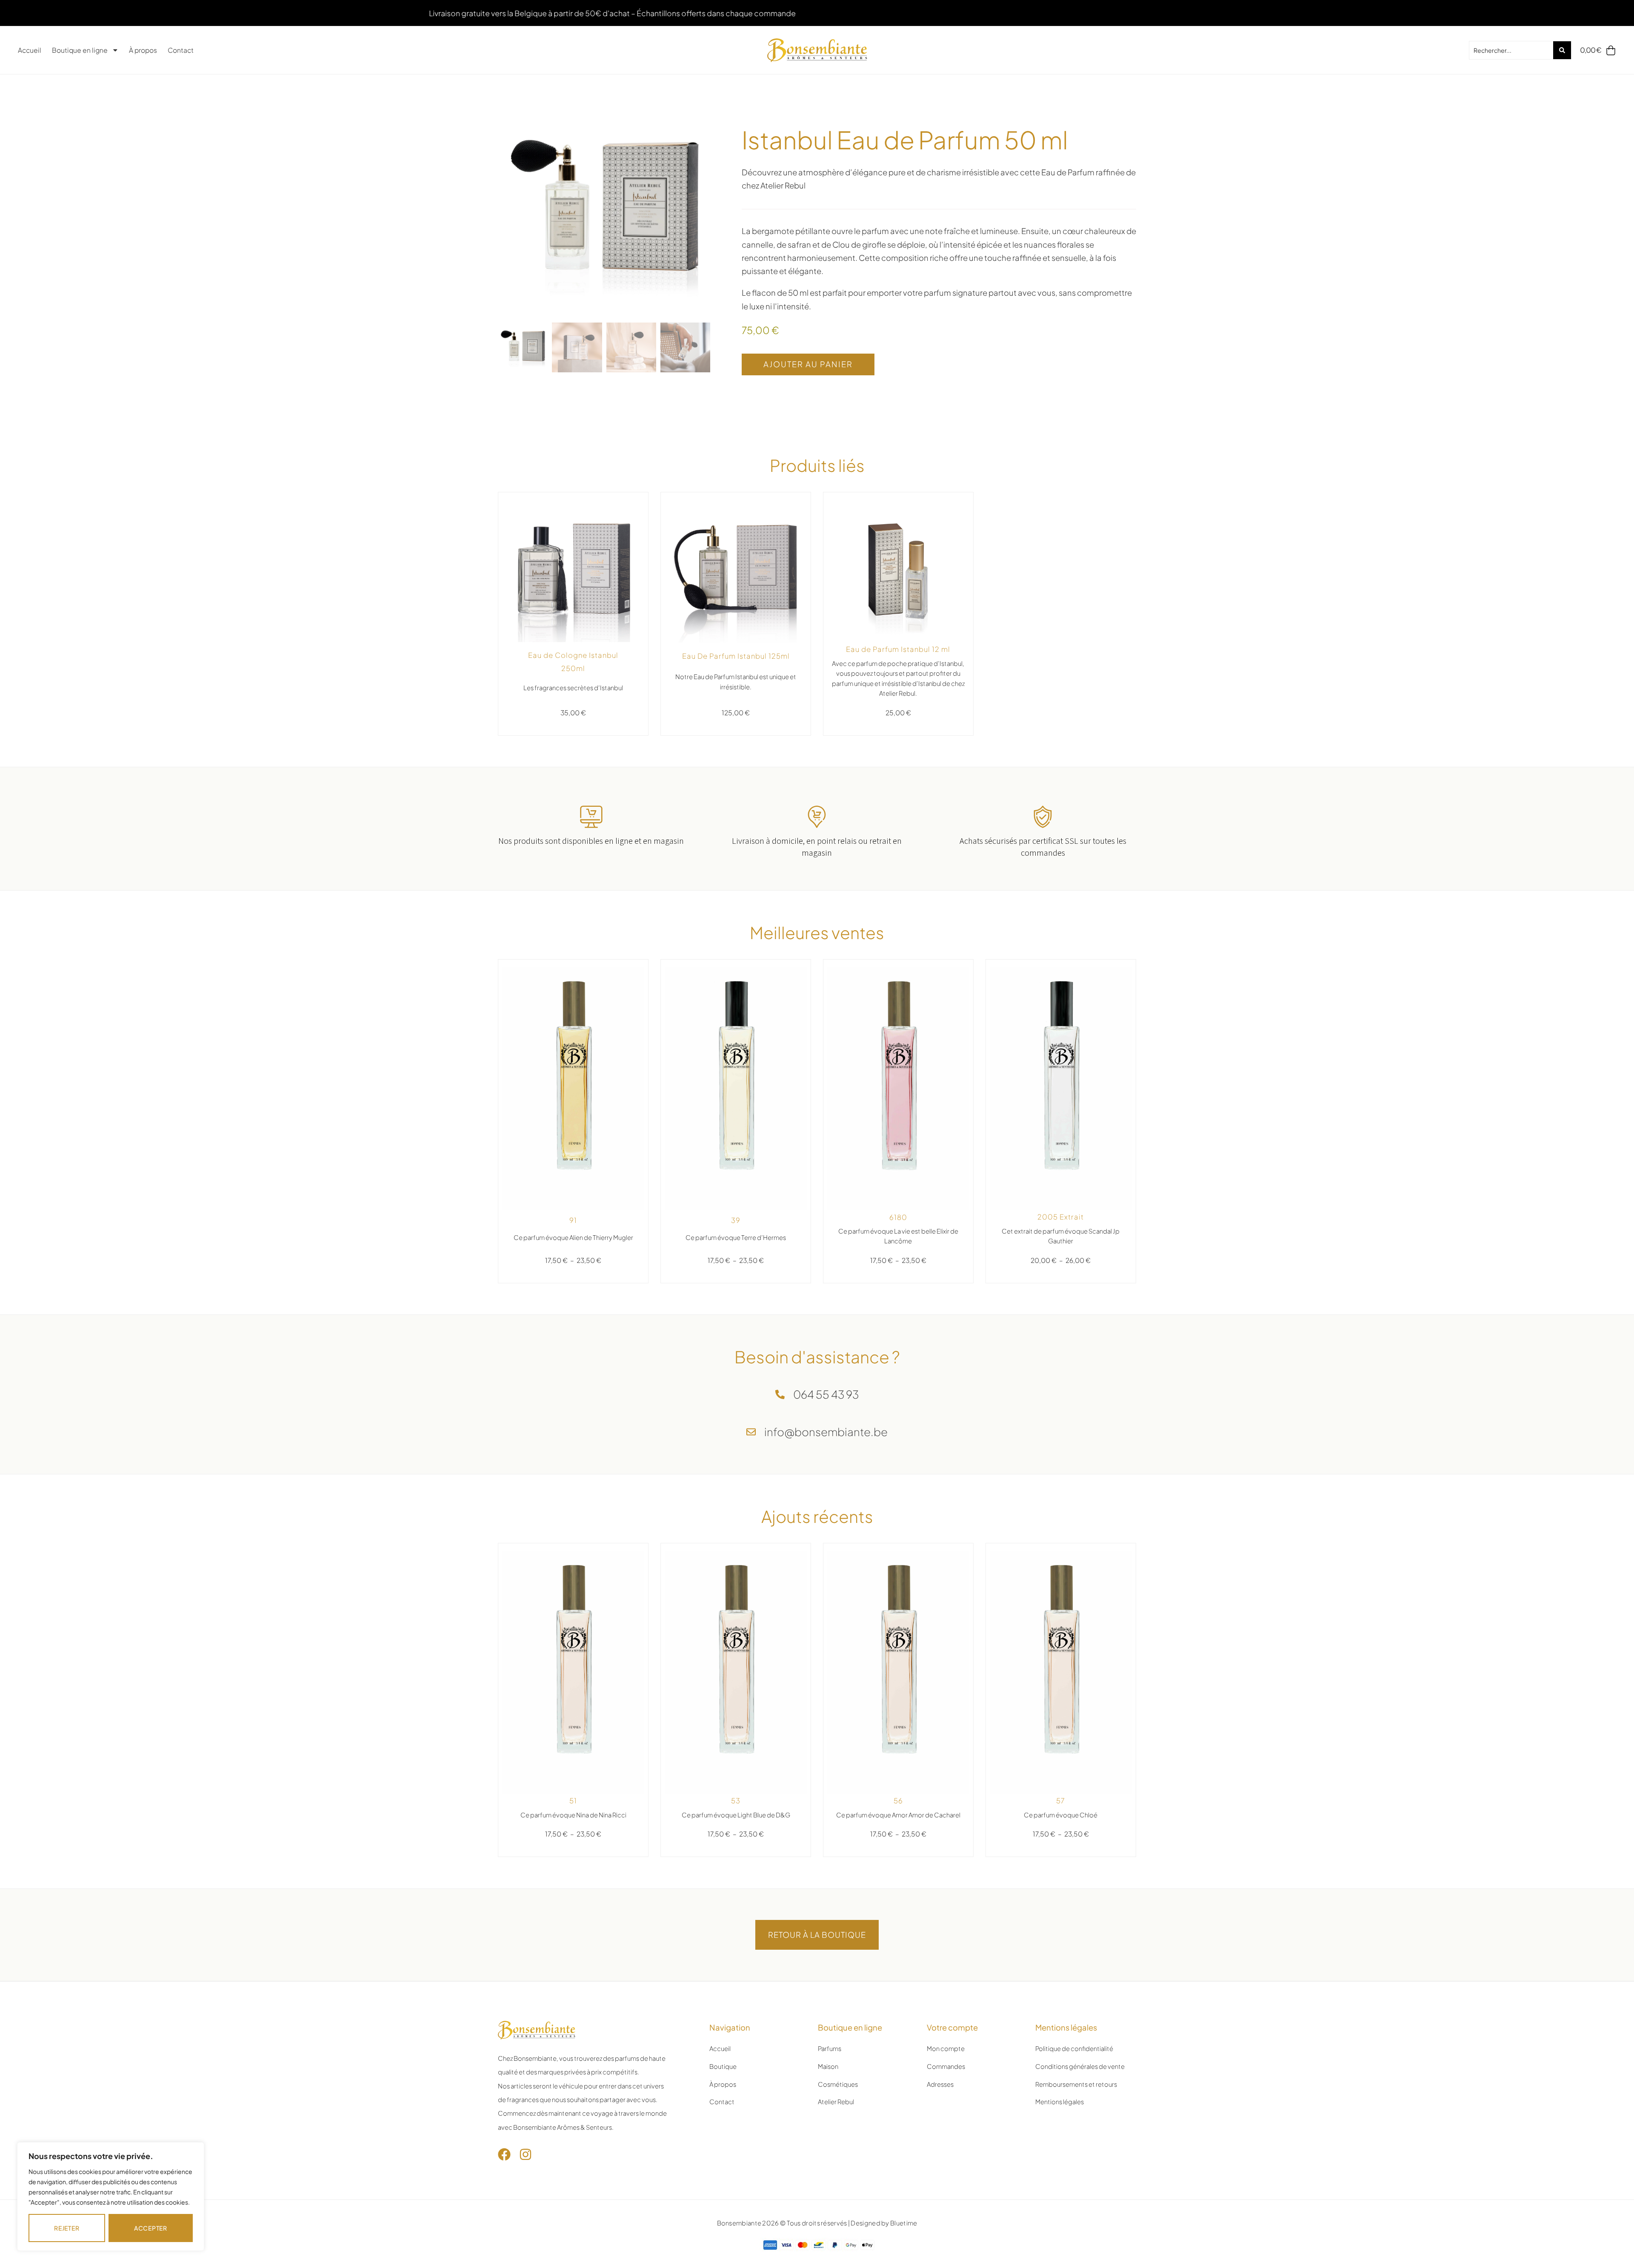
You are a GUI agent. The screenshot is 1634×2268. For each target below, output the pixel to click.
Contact (181, 50)
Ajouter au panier (808, 364)
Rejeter (67, 2228)
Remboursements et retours (1076, 2084)
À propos (143, 50)
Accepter (151, 2228)
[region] (111, 2197)
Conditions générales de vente (1080, 2066)
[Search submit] (1562, 50)
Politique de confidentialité (1074, 2048)
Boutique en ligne (80, 50)
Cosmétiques (838, 2084)
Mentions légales (1060, 2102)
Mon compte (946, 2048)
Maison (828, 2066)
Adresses (940, 2084)
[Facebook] (504, 2154)
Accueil (30, 50)
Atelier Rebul (836, 2102)
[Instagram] (526, 2154)
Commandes (946, 2066)
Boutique (723, 2066)
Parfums (830, 2048)
